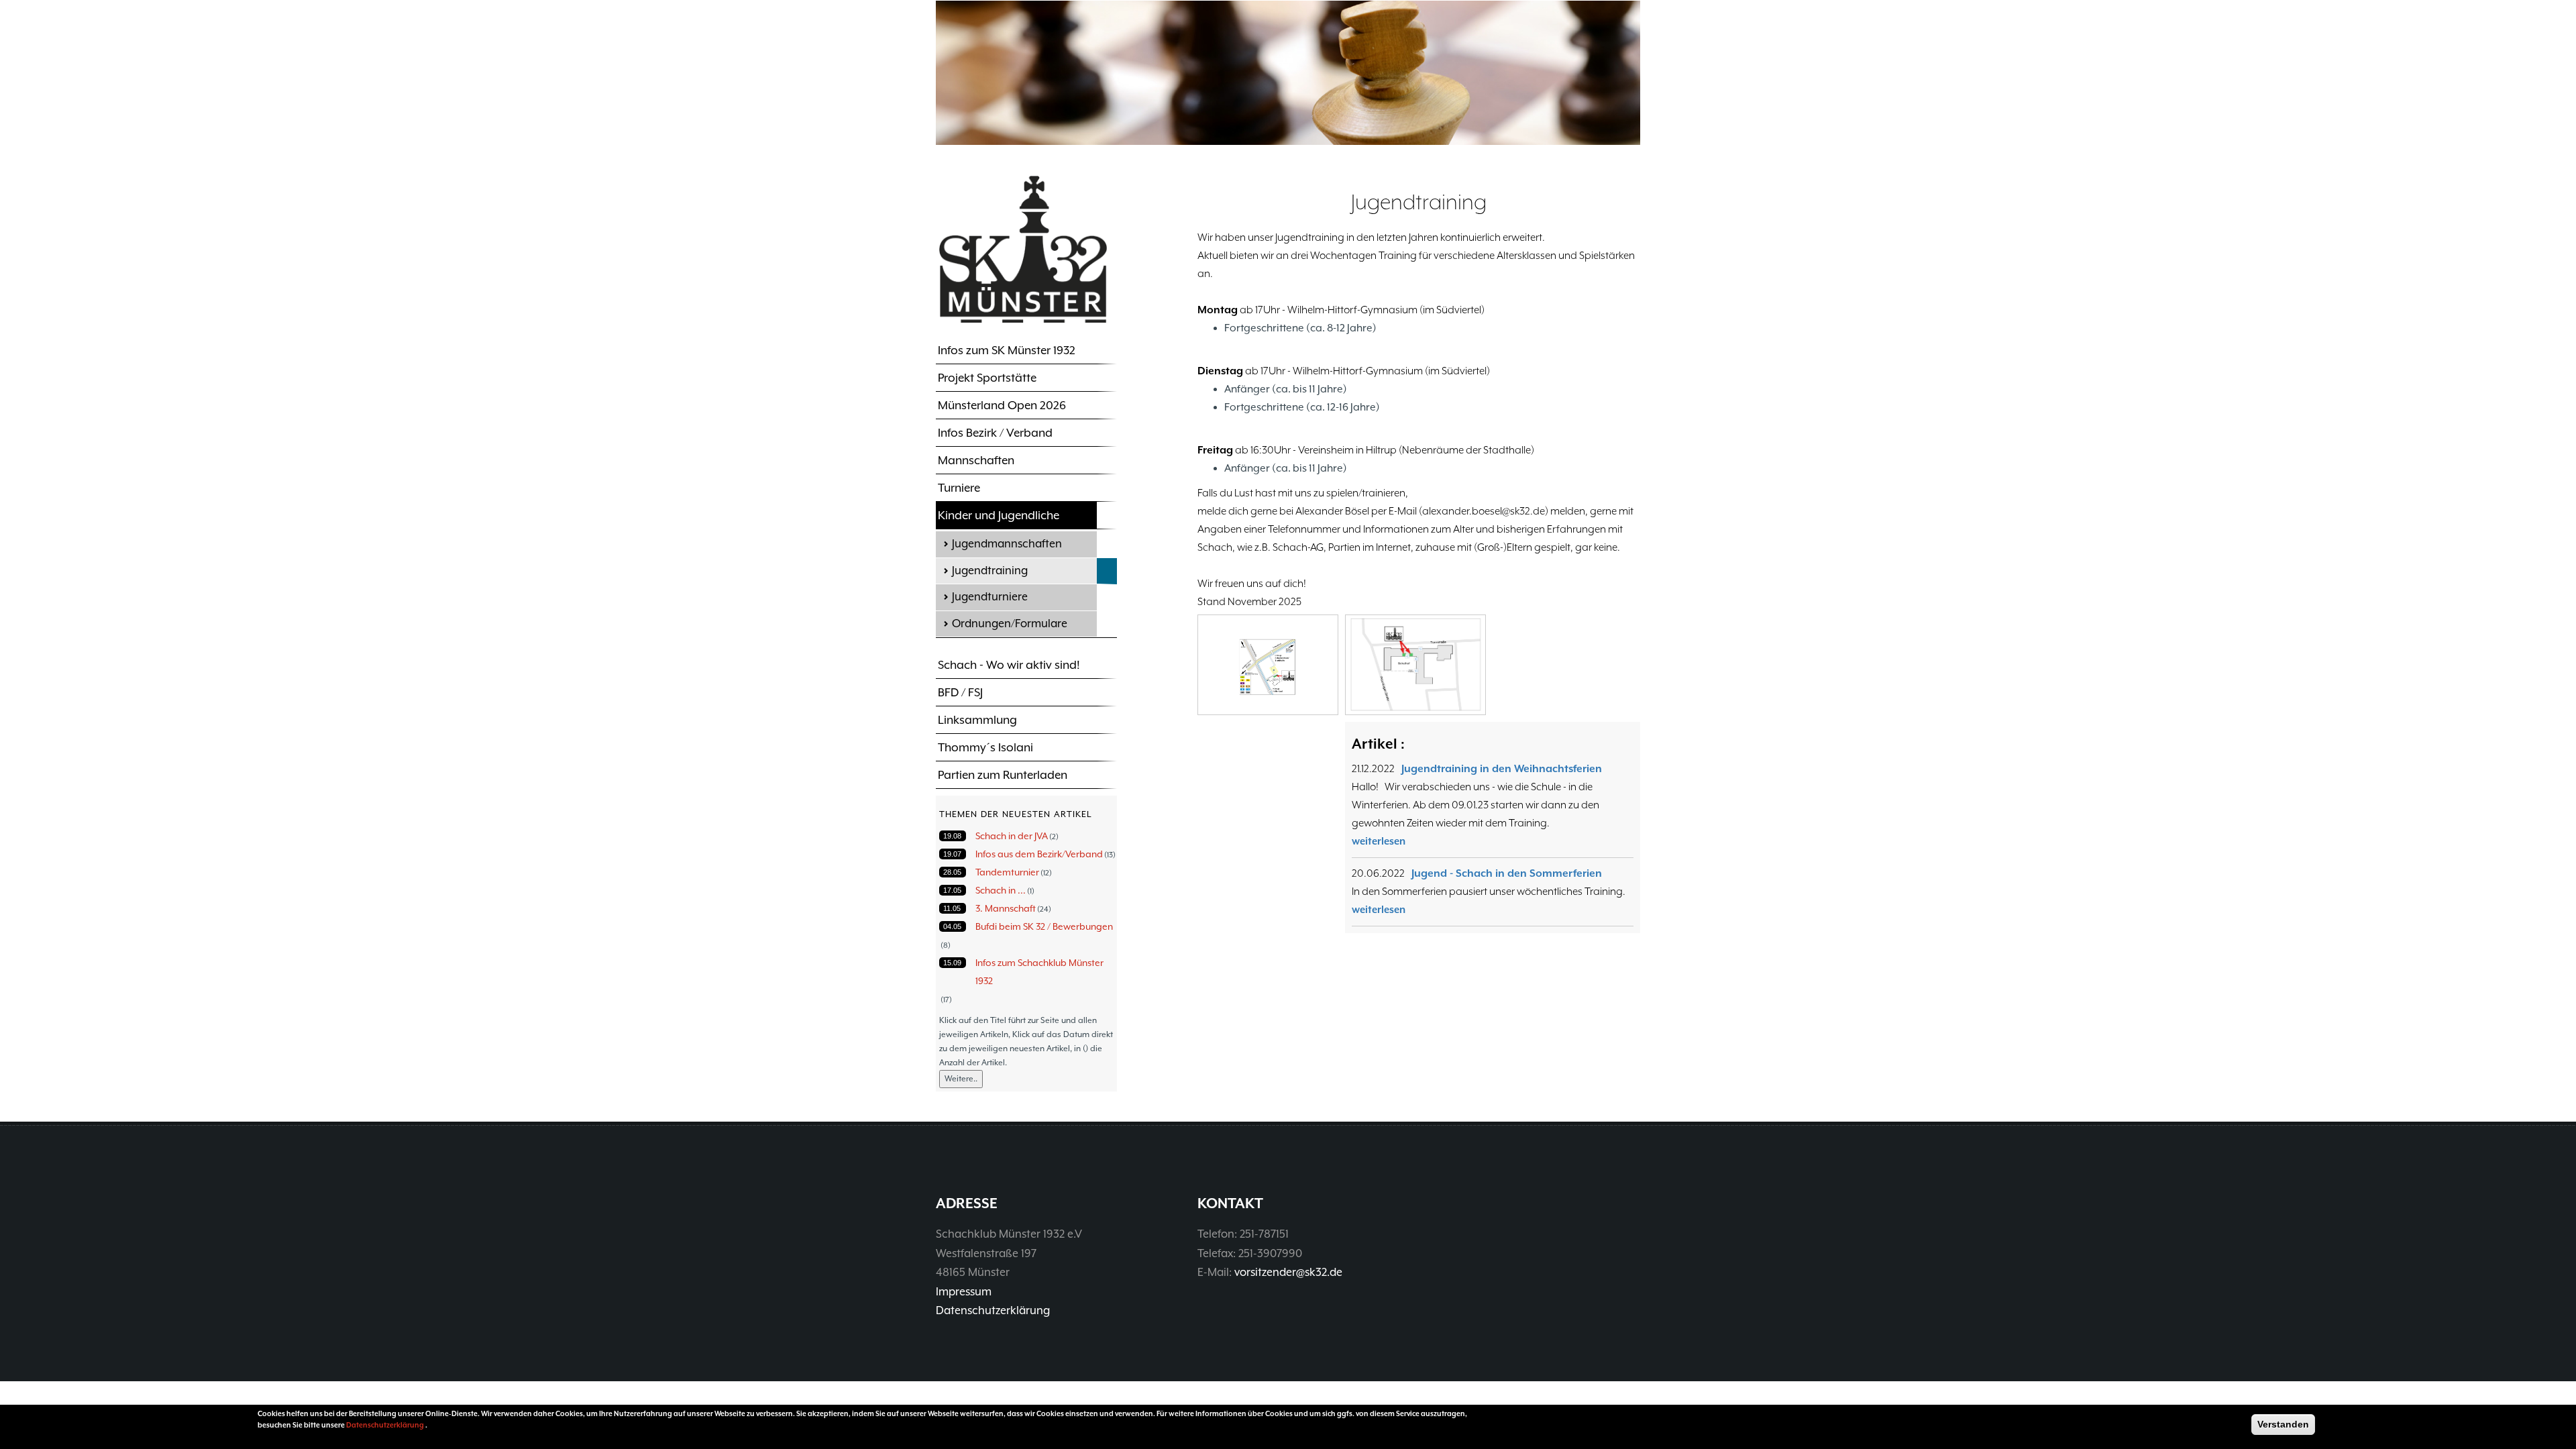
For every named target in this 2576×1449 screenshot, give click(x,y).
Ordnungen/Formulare (1010, 624)
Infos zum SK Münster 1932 (1007, 350)
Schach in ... (1001, 890)
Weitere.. (961, 1079)
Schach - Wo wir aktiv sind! (1009, 665)
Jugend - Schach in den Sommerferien (1507, 873)
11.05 (952, 908)
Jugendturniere (990, 597)
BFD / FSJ (960, 692)
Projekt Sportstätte (987, 378)
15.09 (952, 963)
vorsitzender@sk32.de (1288, 1272)
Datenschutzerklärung (993, 1310)
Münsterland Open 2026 (1002, 405)
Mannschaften (976, 460)
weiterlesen (1379, 841)
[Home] (1023, 249)
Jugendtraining (990, 571)
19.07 (952, 854)
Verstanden (2283, 1424)
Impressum (964, 1292)
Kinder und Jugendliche (999, 515)
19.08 (952, 836)
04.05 (952, 926)
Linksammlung (977, 720)
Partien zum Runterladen (1003, 775)
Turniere (959, 488)
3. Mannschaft (1006, 908)
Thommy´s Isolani (985, 747)
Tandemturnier (1007, 872)
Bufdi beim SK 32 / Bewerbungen (1044, 926)
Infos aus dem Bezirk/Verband (1039, 854)
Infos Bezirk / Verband (995, 433)
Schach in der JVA (1012, 836)
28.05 (952, 872)
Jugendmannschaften (1007, 544)
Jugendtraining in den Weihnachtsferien (1502, 769)
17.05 (952, 890)
